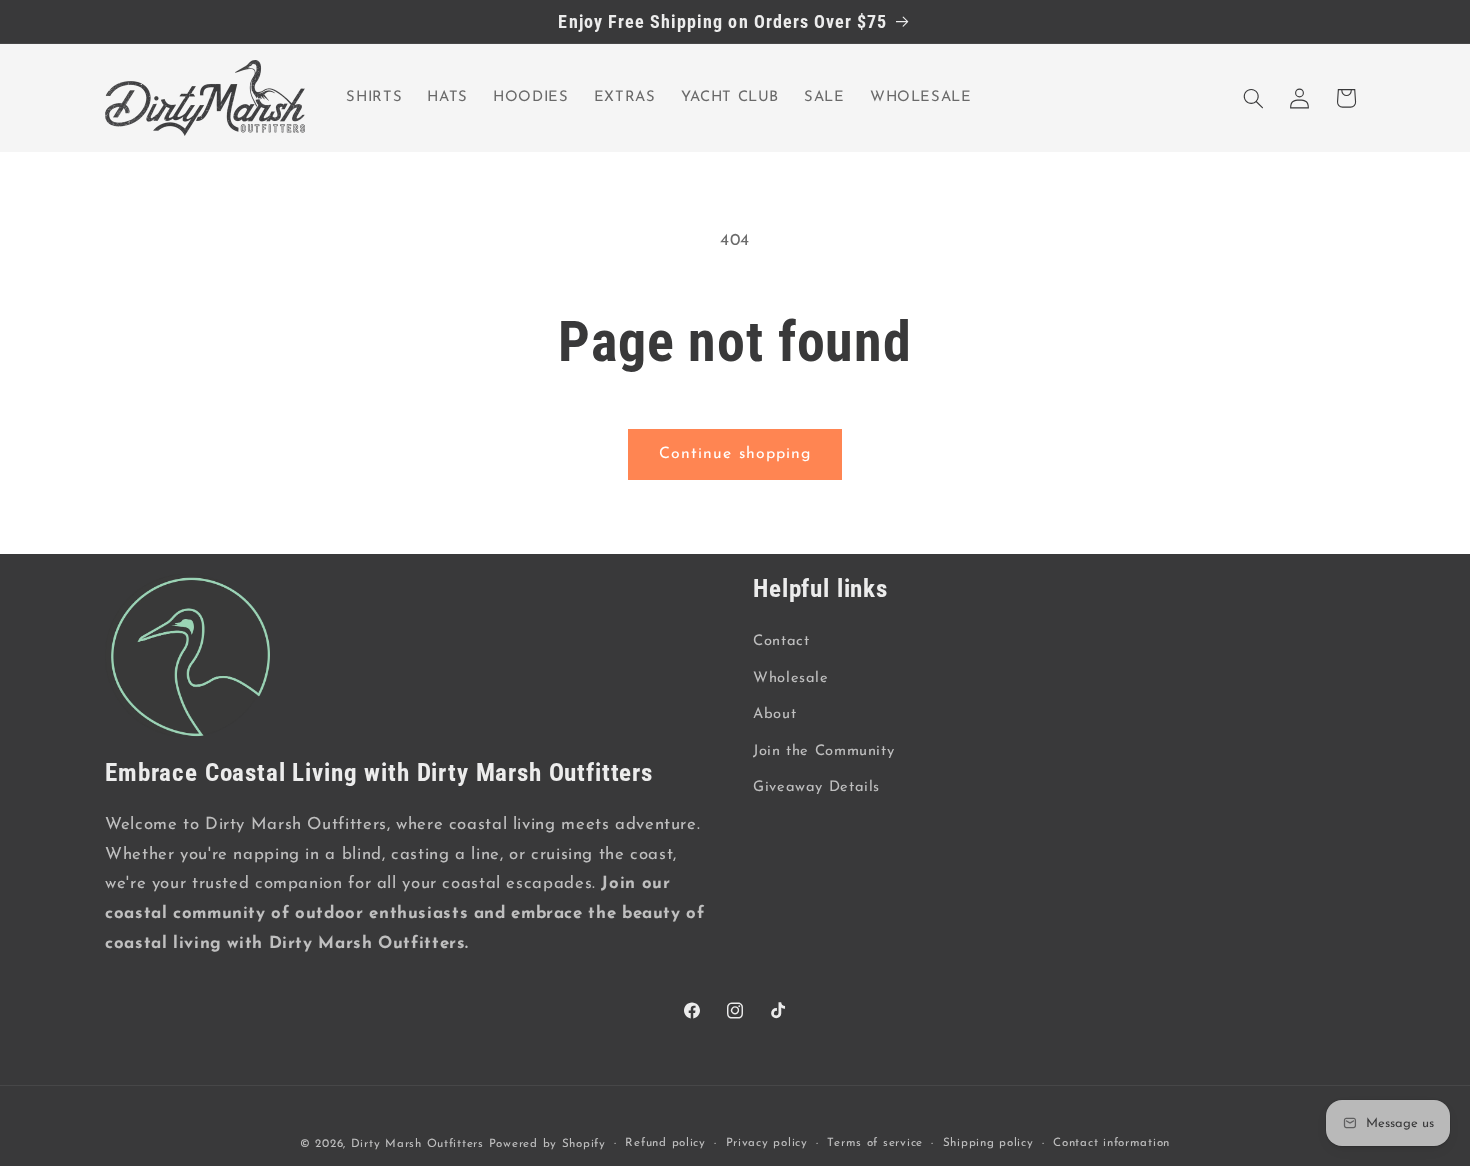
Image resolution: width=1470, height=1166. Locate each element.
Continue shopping (735, 454)
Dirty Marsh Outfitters (417, 1143)
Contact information (1111, 1143)
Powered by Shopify (547, 1143)
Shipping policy (988, 1143)
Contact (781, 641)
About (774, 714)
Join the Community (823, 750)
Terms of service (875, 1143)
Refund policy (665, 1143)
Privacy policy (767, 1143)
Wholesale (791, 677)
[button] (1254, 98)
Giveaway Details (816, 786)
